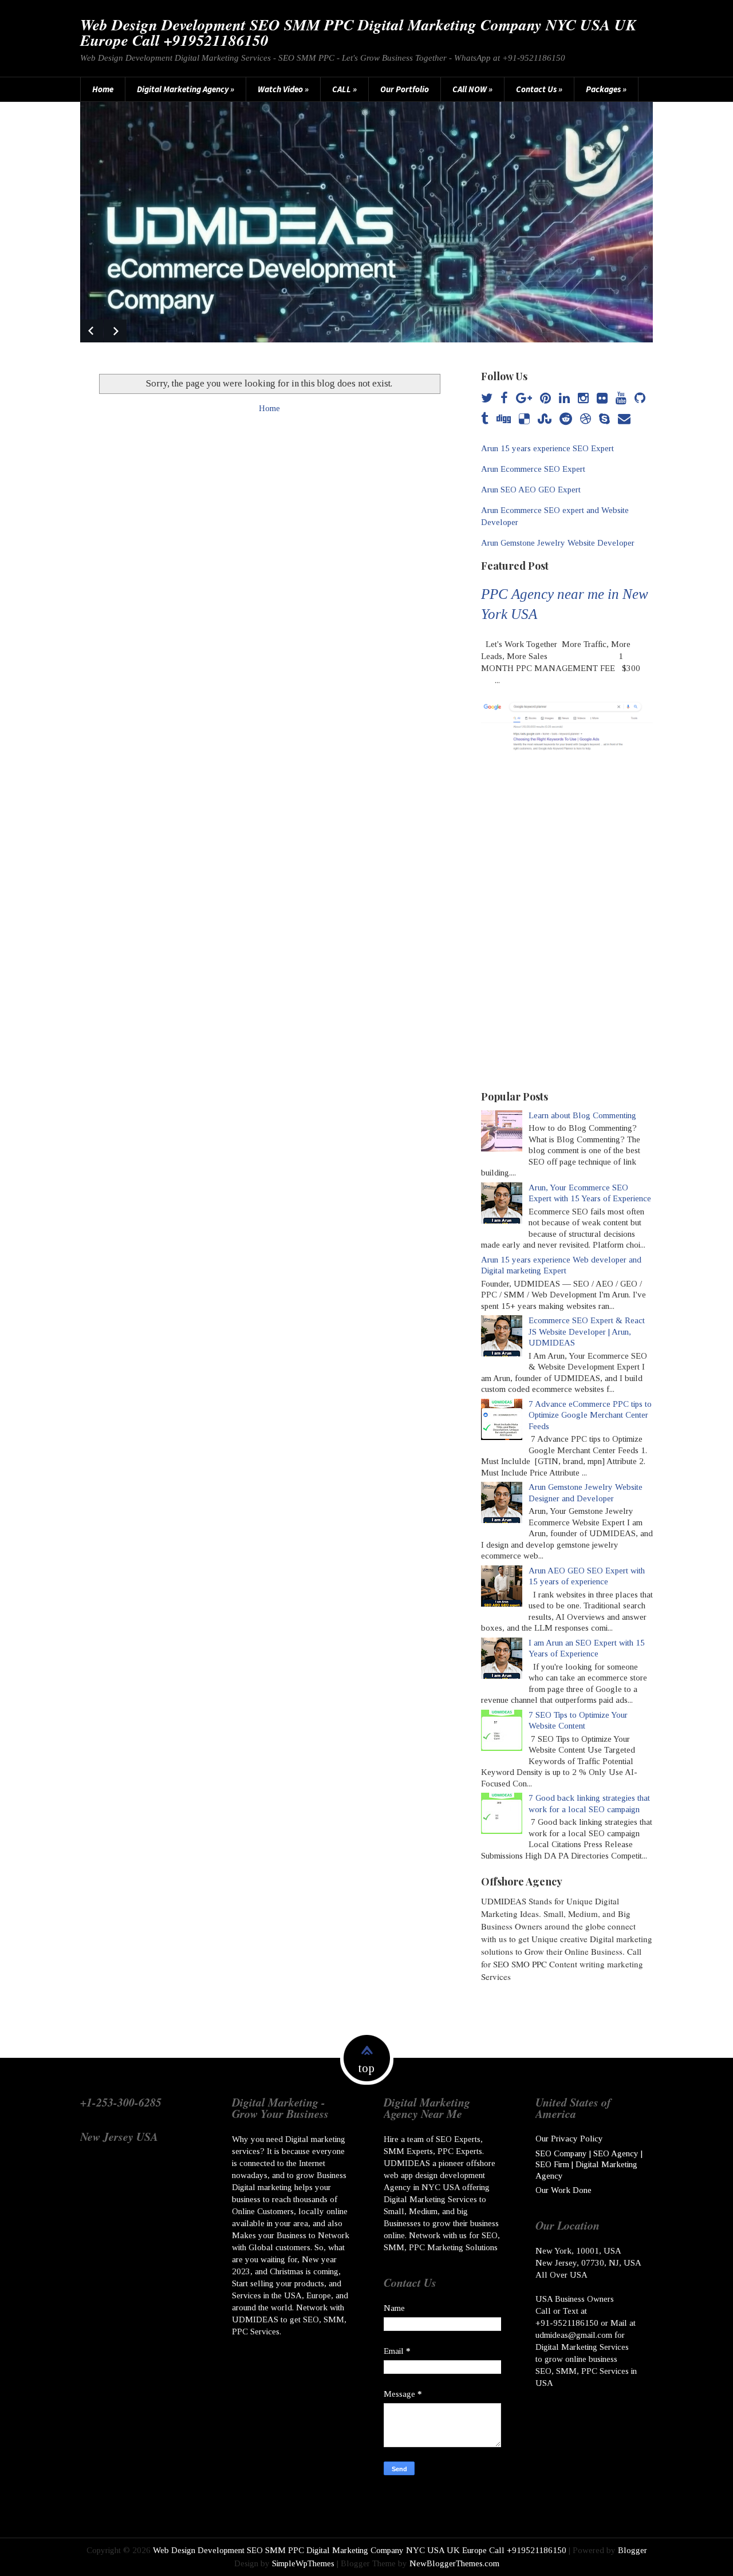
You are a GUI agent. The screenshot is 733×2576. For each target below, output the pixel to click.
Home (103, 89)
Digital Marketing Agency (186, 89)
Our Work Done (563, 2190)
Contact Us (539, 89)
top (366, 2068)
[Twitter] (487, 399)
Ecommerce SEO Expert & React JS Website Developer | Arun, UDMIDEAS (587, 1332)
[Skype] (604, 419)
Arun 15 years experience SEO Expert (547, 448)
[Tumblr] (485, 419)
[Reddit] (566, 419)
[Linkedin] (564, 399)
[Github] (640, 399)
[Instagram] (583, 399)
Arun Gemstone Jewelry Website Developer (558, 543)
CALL (344, 89)
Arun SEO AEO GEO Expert (531, 490)
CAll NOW (472, 89)
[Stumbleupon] (545, 419)
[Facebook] (504, 399)
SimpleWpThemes (303, 2563)
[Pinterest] (545, 399)
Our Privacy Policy (569, 2139)
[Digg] (504, 419)
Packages (606, 89)
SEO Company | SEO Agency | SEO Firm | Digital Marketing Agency (589, 2165)
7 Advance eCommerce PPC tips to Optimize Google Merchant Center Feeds (590, 1415)
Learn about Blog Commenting (582, 1115)
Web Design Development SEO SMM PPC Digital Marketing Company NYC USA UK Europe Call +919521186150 (358, 32)
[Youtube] (621, 399)
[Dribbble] (586, 419)
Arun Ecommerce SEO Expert (533, 469)
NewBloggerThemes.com (454, 2563)
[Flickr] (602, 399)
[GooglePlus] (524, 399)
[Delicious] (524, 419)
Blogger (632, 2550)
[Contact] (624, 419)
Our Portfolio (405, 89)
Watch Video (283, 89)
